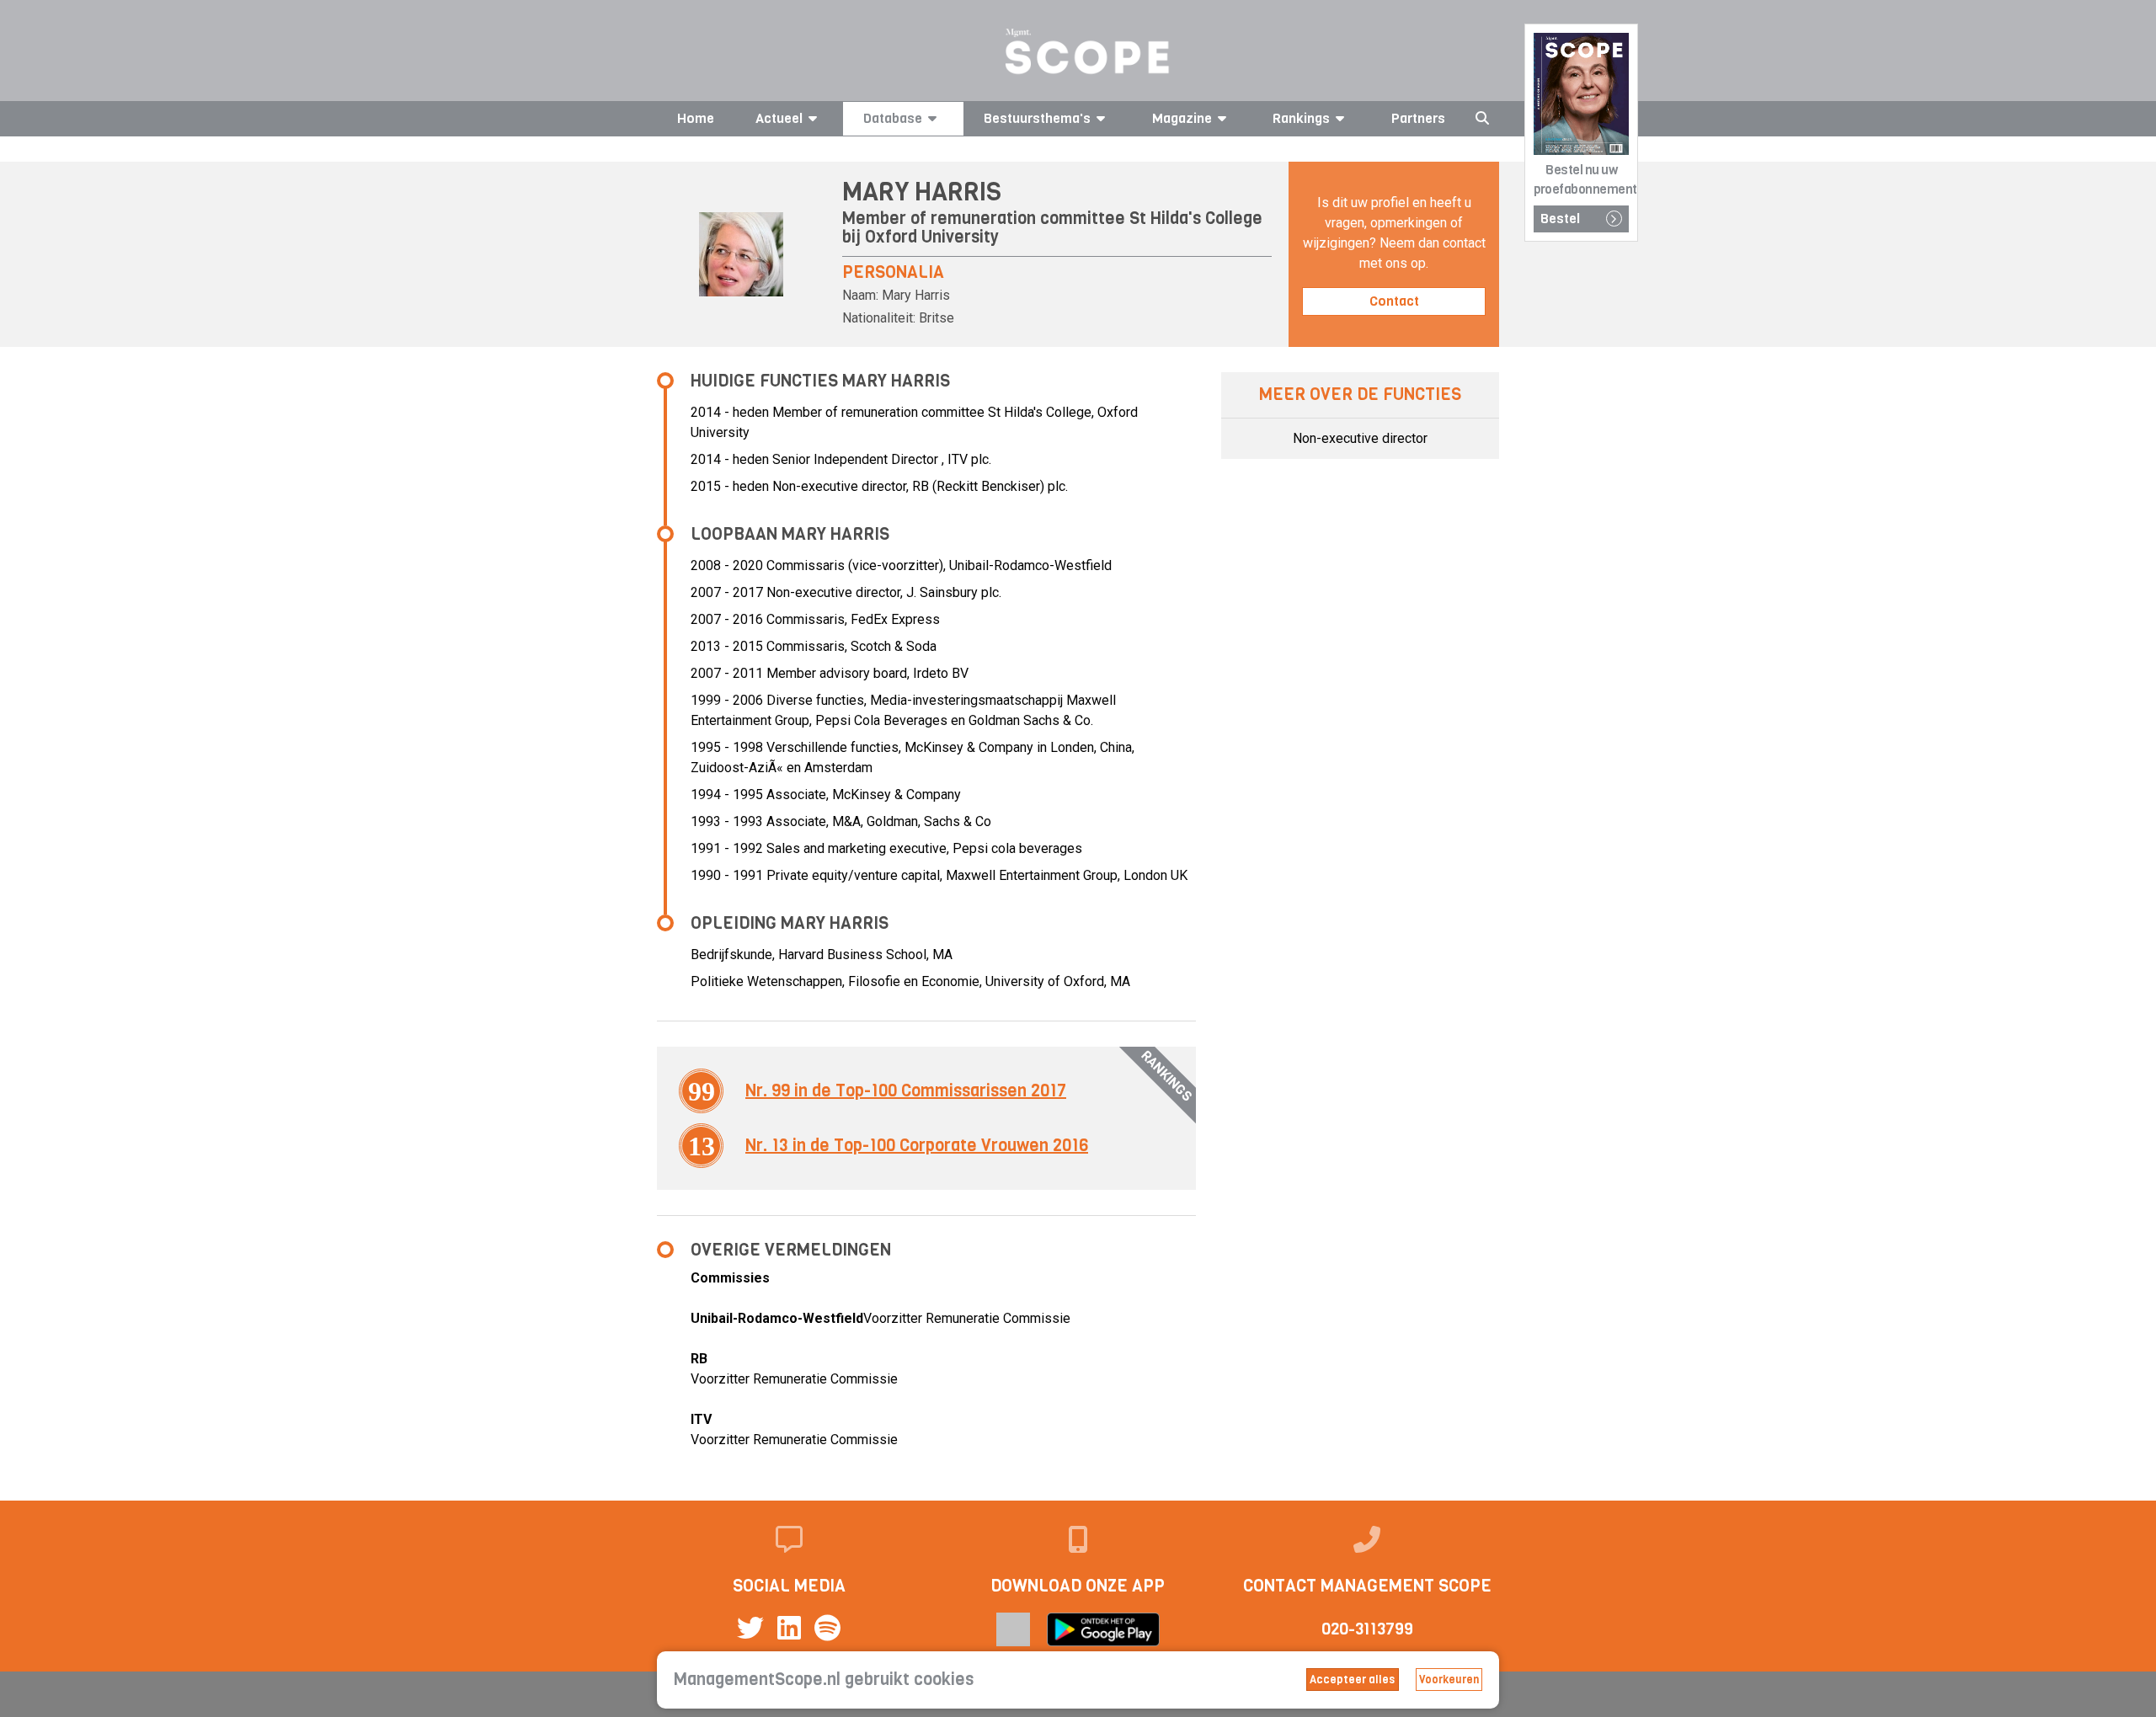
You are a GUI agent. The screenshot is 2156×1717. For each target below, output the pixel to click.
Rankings (1301, 118)
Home (696, 118)
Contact (1394, 301)
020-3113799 (1367, 1629)
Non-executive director (1360, 438)
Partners (1418, 118)
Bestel (1560, 219)
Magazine (1182, 118)
